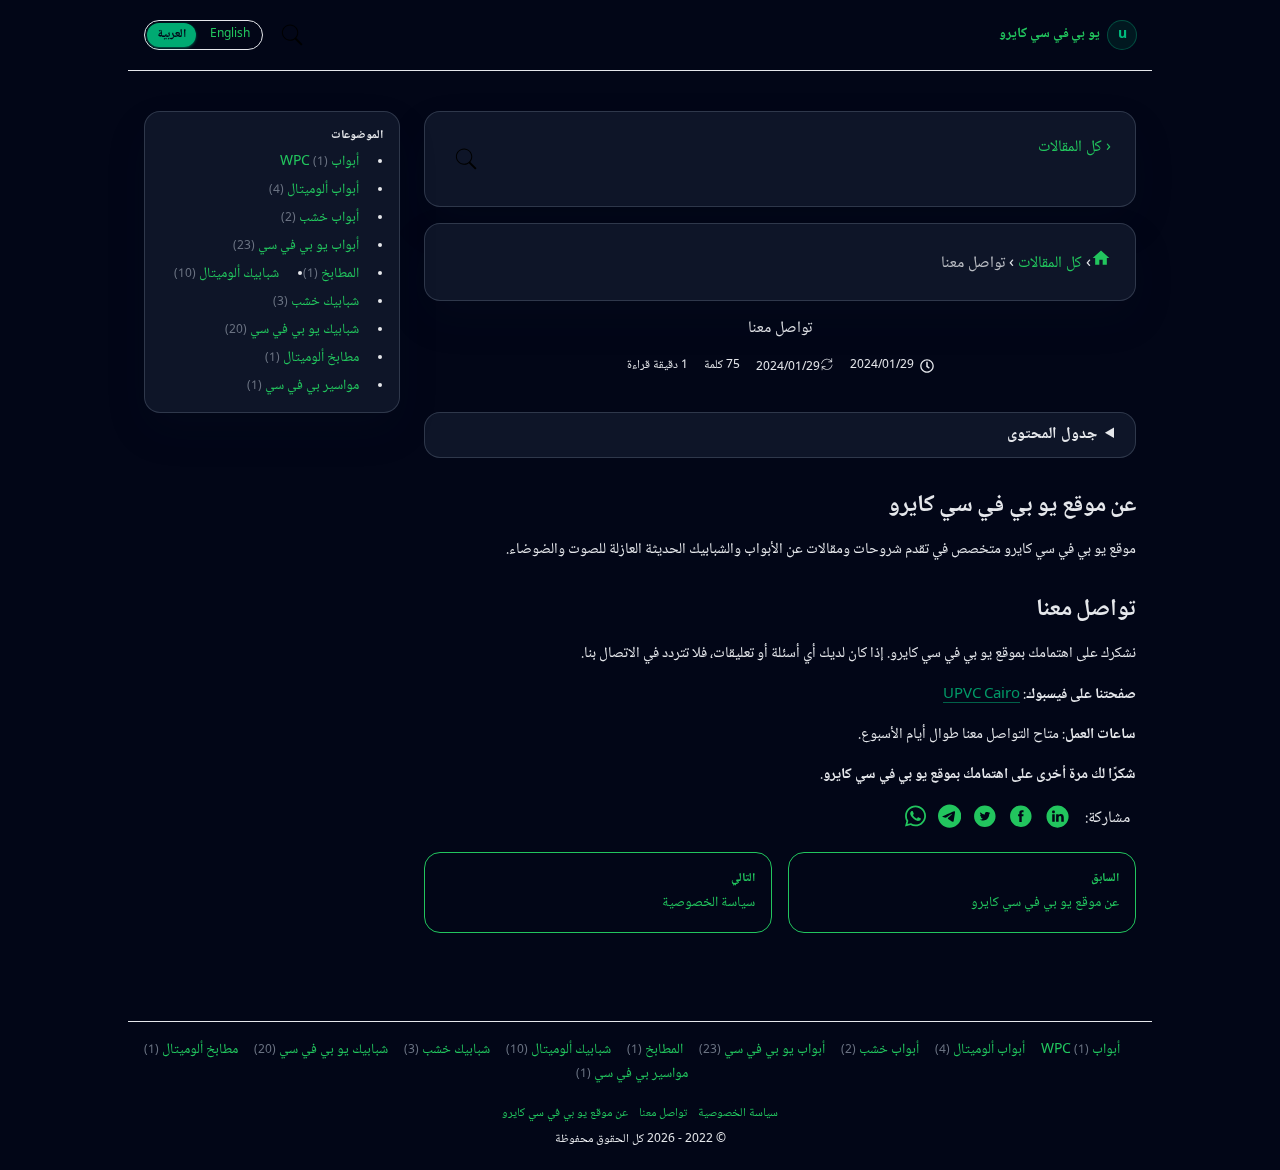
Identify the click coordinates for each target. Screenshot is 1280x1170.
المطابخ (331, 274)
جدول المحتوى (1052, 435)
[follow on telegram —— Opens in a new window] (949, 820)
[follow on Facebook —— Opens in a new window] (1021, 820)
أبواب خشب (320, 218)
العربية (171, 34)
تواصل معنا (663, 1114)
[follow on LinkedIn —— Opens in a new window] (1057, 820)
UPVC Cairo (981, 695)
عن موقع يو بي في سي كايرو (565, 1114)
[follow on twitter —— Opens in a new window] (985, 820)
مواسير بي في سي (303, 386)
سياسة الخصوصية (738, 1114)
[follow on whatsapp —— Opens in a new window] (915, 820)
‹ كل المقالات (1074, 148)
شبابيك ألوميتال (226, 274)
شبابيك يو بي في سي (292, 330)
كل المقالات (1048, 263)
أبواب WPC (319, 162)
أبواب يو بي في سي (296, 246)
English (230, 34)
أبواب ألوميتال (314, 190)
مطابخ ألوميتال (312, 358)
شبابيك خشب (316, 302)
